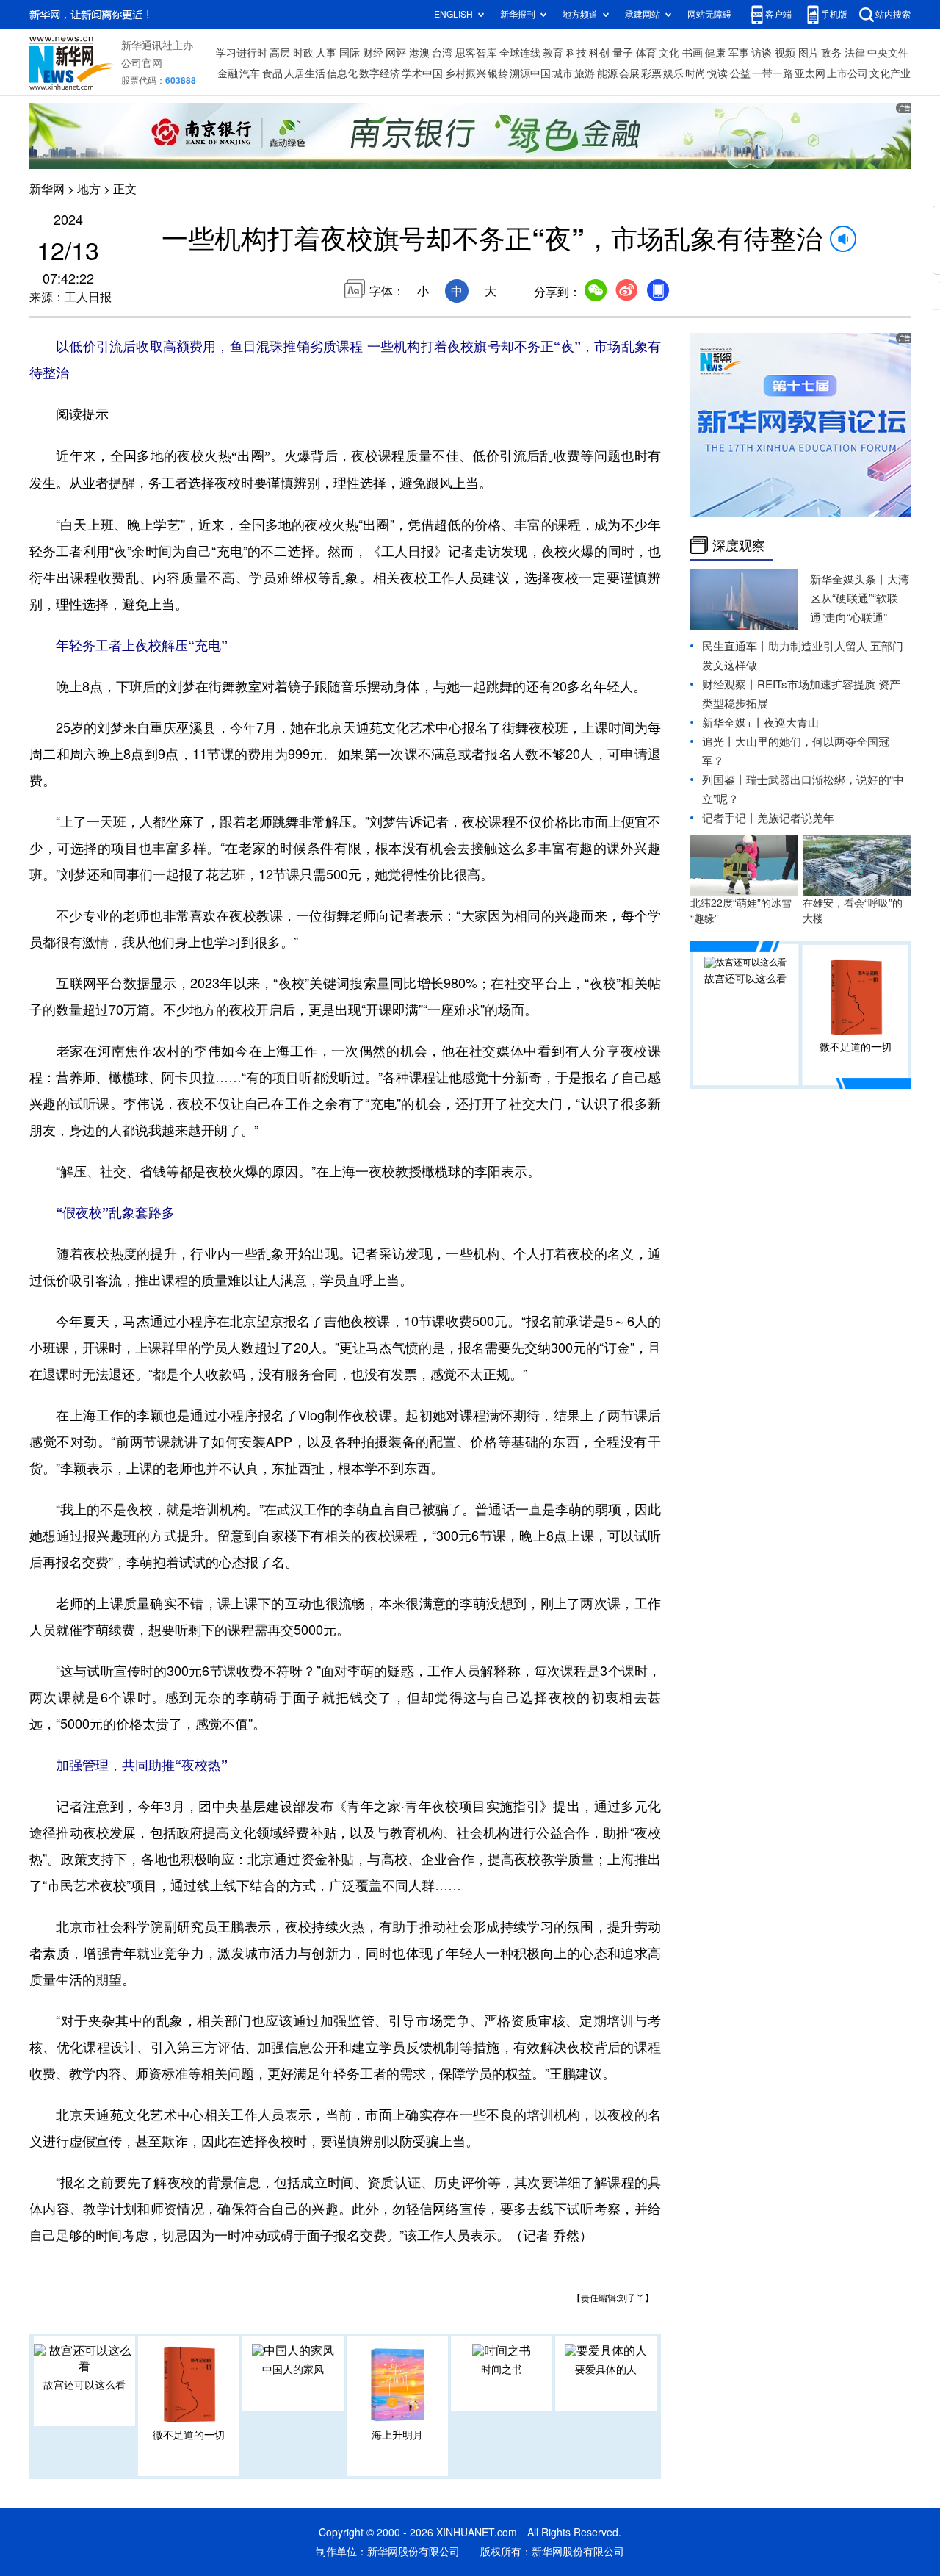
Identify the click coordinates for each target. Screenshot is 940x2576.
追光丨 (719, 742)
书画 (693, 53)
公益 (740, 73)
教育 (553, 53)
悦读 (717, 73)
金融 (228, 73)
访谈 (762, 53)
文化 (669, 53)
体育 (646, 53)
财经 (373, 53)
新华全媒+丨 (733, 723)
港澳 (419, 53)
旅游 (585, 73)
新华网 (47, 189)
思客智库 (476, 53)
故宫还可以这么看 (84, 2385)
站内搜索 (893, 14)
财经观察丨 (730, 684)
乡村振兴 (466, 73)
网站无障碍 (709, 14)
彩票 (651, 73)
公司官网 (142, 63)
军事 (739, 53)
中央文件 (888, 53)
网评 (396, 53)
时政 (303, 53)
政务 (831, 53)
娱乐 (673, 73)
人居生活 (305, 73)
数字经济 (380, 73)
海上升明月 (397, 2435)
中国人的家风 (293, 2370)
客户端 (778, 14)
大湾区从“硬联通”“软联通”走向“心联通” (860, 598)
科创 (599, 53)
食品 (272, 73)
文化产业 (890, 73)
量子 (623, 53)
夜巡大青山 (791, 723)
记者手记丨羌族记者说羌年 (768, 818)
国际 (350, 53)
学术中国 (422, 73)
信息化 (342, 73)
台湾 (442, 53)
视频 (785, 53)
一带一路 (773, 73)
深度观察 (739, 545)
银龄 (498, 73)
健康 (715, 53)
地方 (89, 189)
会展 (629, 73)
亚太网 (810, 73)
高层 (280, 53)
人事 (326, 53)
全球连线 (520, 53)
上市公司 (847, 73)
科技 (576, 53)
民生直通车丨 (735, 646)
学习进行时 (242, 53)
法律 (855, 53)
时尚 (695, 73)
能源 (607, 73)
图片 (809, 53)
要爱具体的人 (606, 2370)
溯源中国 (530, 73)
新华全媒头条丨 (849, 579)
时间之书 (502, 2370)
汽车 (250, 73)
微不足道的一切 (189, 2435)
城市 (563, 73)
